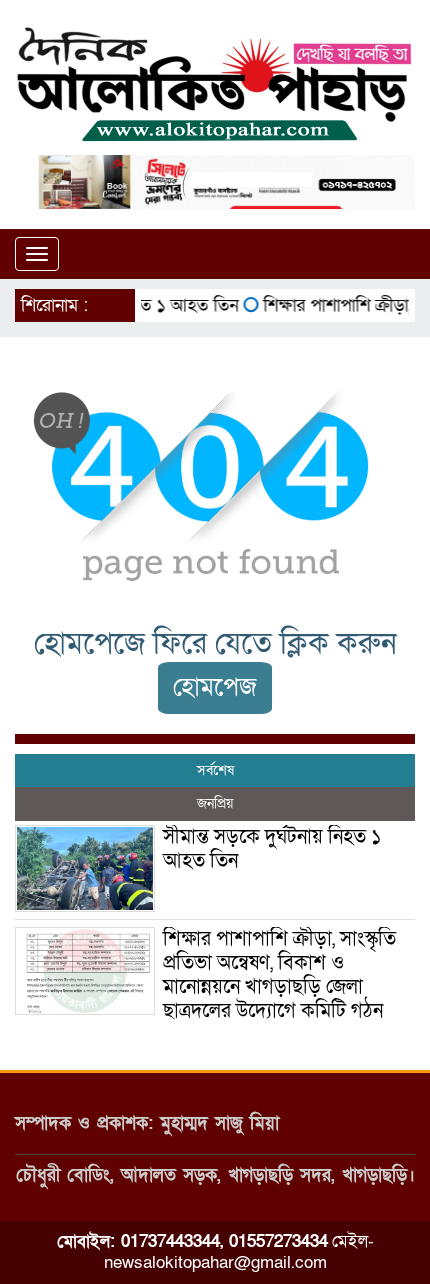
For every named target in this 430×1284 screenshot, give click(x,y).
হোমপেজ (215, 687)
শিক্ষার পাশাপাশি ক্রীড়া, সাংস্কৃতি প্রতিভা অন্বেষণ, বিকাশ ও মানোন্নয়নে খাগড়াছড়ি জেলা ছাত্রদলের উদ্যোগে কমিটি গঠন (279, 975)
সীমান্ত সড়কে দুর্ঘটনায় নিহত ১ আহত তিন (272, 849)
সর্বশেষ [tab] (215, 770)
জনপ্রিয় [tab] (215, 803)
